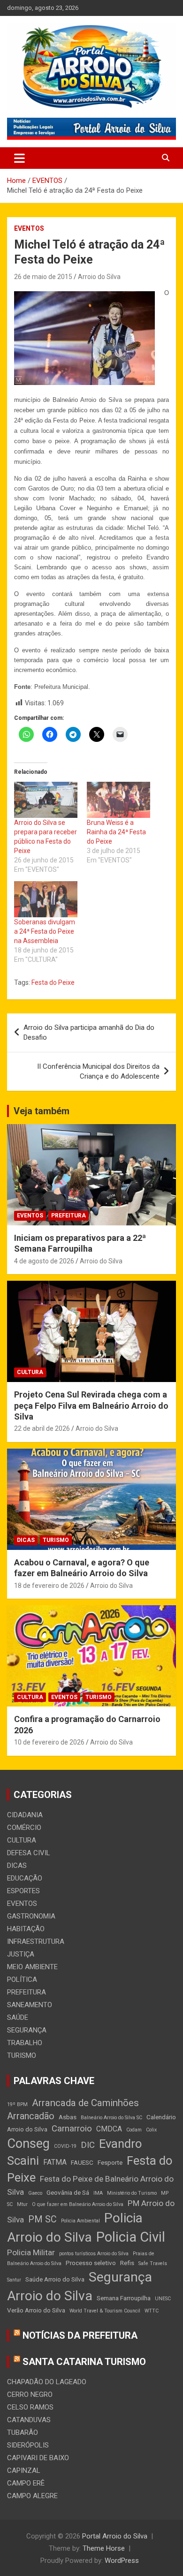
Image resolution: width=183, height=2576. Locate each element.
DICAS (26, 1540)
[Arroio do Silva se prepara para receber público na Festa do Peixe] (46, 800)
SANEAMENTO (30, 2005)
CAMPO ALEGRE (32, 2496)
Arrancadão (31, 2116)
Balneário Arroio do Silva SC (111, 2118)
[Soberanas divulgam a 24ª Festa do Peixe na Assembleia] (46, 899)
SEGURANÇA (27, 2030)
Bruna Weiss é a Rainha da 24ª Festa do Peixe (116, 832)
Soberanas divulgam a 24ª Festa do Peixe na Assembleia (45, 931)
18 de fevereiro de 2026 (49, 1586)
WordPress (122, 2561)
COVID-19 (65, 2146)
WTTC (152, 2311)
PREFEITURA (69, 1216)
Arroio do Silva (99, 277)
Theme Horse (104, 2548)
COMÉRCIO (24, 1828)
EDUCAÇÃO (25, 1878)
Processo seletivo (91, 2263)
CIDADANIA (25, 1815)
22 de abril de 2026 (42, 1428)
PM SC (42, 2219)
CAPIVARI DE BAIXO (38, 2458)
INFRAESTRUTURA (36, 1941)
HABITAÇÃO (26, 1929)
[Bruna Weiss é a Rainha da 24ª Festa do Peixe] (118, 800)
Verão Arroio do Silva (36, 2310)
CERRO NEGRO (30, 2395)
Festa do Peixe (53, 982)
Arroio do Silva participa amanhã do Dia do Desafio (89, 1032)
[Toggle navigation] (19, 158)
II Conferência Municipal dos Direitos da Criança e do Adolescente (98, 1071)
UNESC (163, 2299)
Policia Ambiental (80, 2221)
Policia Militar (31, 2252)
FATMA (55, 2162)
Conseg (28, 2144)
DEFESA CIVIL (29, 1853)
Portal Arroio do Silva (115, 2536)
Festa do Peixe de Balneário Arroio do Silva (90, 2185)
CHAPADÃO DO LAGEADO (47, 2382)
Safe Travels (153, 2263)
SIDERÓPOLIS (28, 2445)
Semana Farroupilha (124, 2298)
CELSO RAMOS (30, 2407)
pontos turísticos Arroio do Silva (94, 2254)
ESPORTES (23, 1891)
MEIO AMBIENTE (32, 1967)
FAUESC (82, 2162)
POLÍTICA (22, 1979)
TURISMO (56, 1540)
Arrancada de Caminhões (85, 2103)
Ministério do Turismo (132, 2193)
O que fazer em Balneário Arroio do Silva (78, 2204)
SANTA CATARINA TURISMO (84, 2362)
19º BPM (17, 2104)
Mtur (22, 2204)
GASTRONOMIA (31, 1916)
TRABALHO (25, 2043)
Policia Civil (131, 2237)
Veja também (42, 1111)
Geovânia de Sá (68, 2192)
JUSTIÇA (21, 1954)
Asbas (68, 2117)
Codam (134, 2130)
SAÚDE (18, 2017)
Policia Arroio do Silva (75, 2227)
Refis (127, 2263)
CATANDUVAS (29, 2420)
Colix (151, 2130)
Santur (14, 2280)
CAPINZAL (24, 2470)
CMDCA (109, 2129)
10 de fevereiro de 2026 (49, 1742)
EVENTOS (29, 228)
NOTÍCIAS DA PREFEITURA (80, 2335)
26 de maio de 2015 (43, 277)
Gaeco (35, 2193)
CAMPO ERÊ (26, 2483)
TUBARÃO (23, 2432)
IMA (98, 2193)
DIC (88, 2145)
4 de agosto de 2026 (44, 1261)
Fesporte (110, 2162)
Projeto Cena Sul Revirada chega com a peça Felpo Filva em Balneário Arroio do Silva (91, 1405)
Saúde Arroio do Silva (55, 2279)
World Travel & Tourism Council (105, 2311)
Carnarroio (72, 2129)
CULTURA (30, 1372)
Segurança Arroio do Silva (80, 2286)
